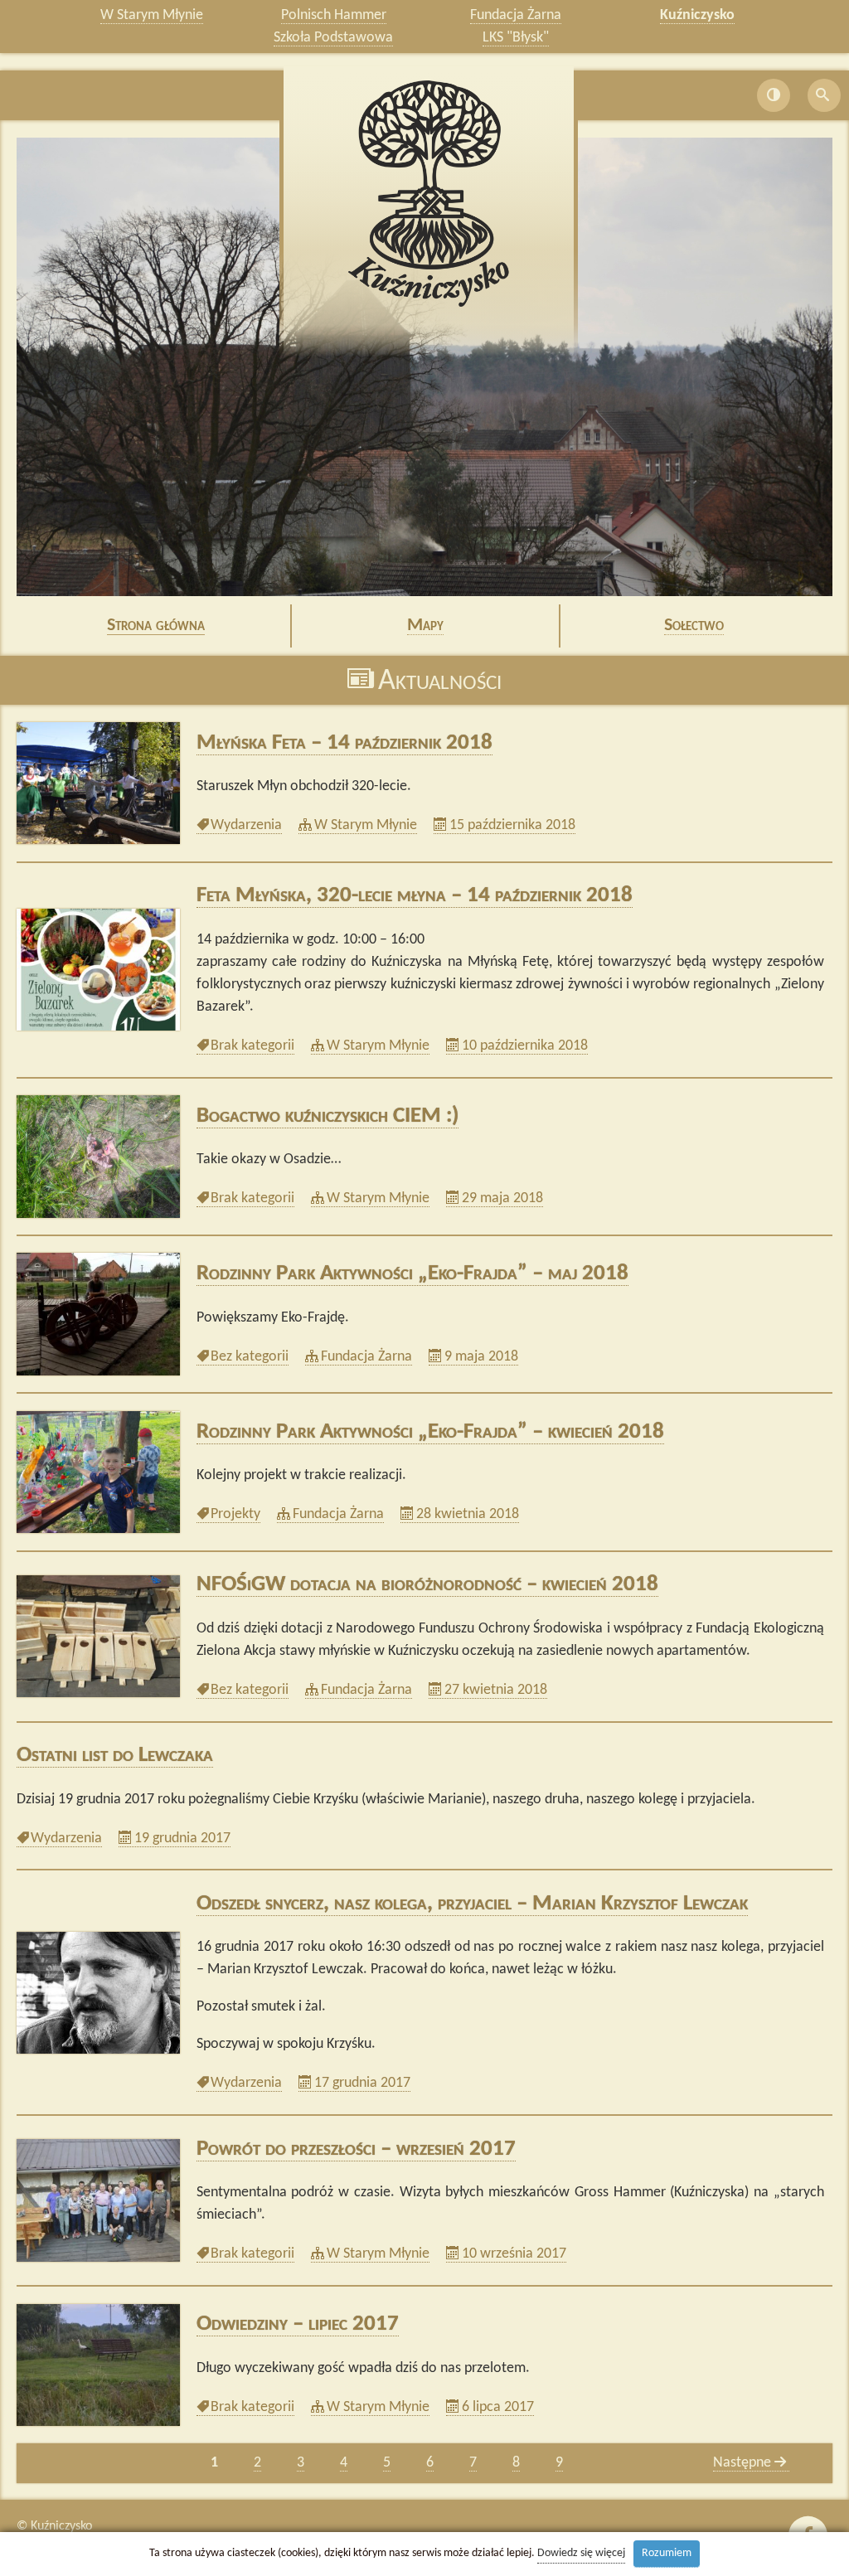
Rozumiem (667, 2553)
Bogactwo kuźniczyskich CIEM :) (327, 1116)
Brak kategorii (252, 1046)
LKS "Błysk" (516, 38)
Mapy (425, 626)
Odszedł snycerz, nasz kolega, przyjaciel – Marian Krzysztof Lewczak (472, 1904)
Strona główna (156, 626)
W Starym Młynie (152, 15)
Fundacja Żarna (516, 15)
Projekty (235, 1515)
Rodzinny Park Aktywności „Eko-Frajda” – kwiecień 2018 (430, 1432)
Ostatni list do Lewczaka (115, 1756)
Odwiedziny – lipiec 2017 (298, 2324)
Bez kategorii (249, 1357)
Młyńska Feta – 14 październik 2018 (344, 743)
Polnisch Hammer (334, 15)
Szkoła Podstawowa (333, 38)
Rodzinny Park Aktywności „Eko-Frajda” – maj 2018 (412, 1274)
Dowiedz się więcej (581, 2553)
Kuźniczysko (697, 15)
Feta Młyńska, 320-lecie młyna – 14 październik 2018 (415, 896)
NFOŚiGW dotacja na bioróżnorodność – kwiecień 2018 (427, 1585)
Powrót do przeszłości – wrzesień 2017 (356, 2149)
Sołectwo (694, 626)
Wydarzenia (246, 826)
